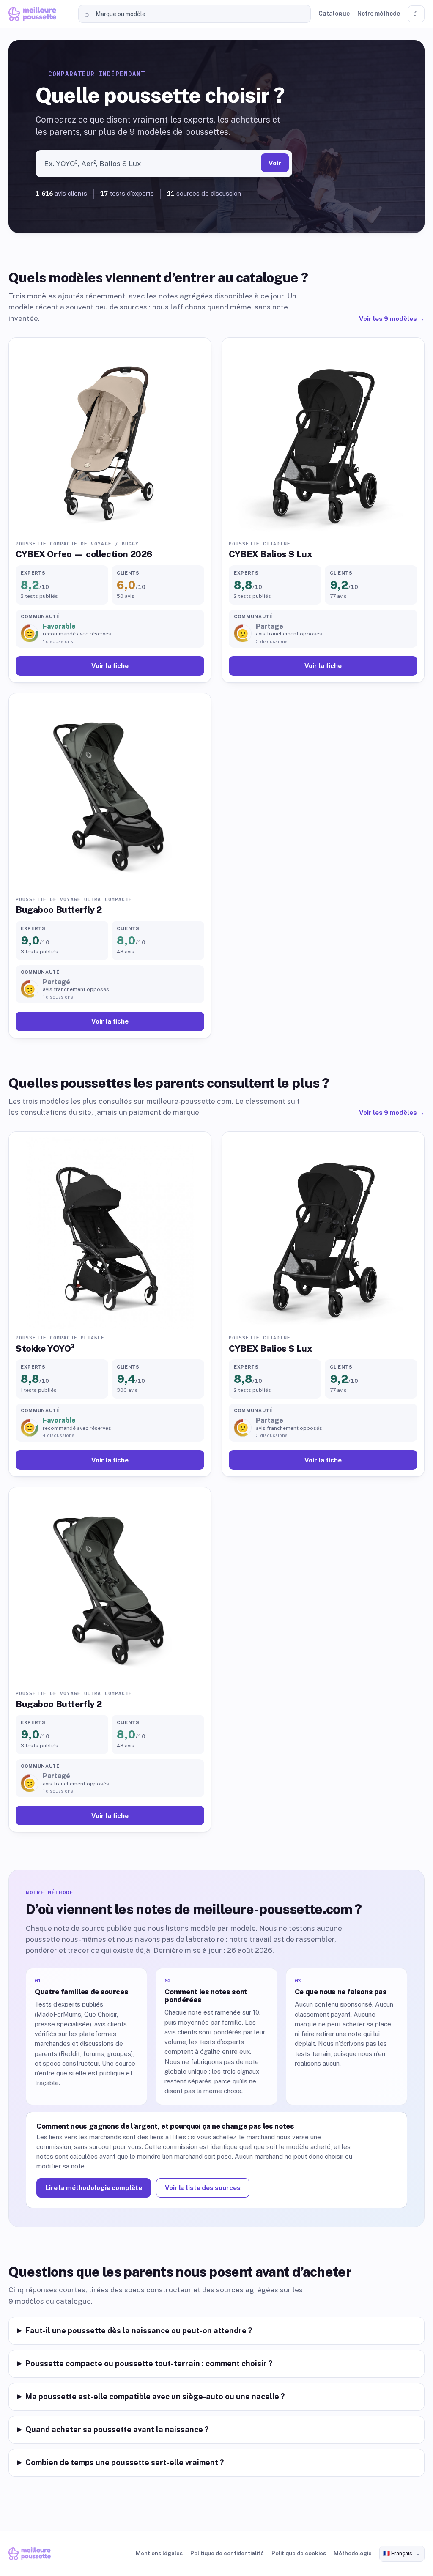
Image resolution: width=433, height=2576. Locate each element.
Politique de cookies (299, 2553)
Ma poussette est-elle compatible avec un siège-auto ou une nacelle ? (155, 2397)
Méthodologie (353, 2553)
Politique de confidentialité (227, 2553)
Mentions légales (159, 2553)
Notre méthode (379, 14)
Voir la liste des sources (203, 2188)
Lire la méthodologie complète (94, 2188)
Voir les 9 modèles (392, 319)
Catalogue (334, 14)
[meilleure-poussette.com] (40, 14)
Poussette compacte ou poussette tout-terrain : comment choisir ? (149, 2364)
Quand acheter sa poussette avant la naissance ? (117, 2430)
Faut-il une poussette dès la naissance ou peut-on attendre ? (139, 2331)
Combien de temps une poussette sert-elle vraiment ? (125, 2462)
